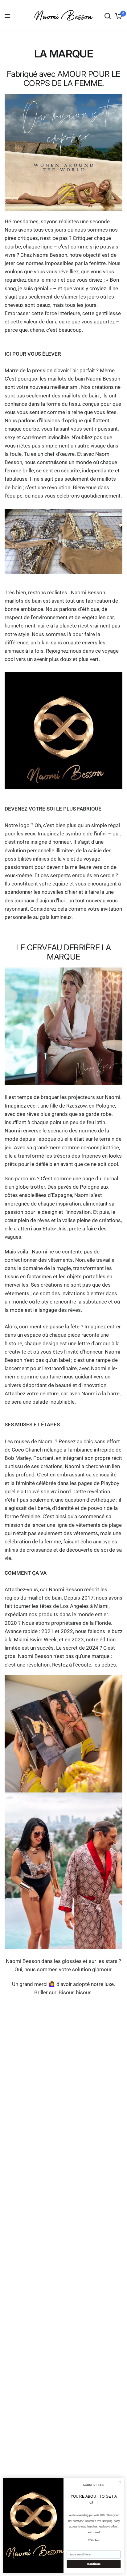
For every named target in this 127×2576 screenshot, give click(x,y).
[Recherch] (108, 16)
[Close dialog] (120, 2482)
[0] (118, 16)
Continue (94, 2564)
